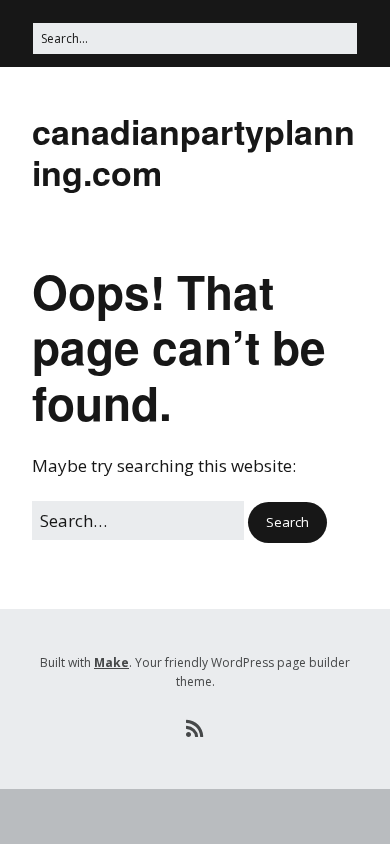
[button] (287, 522)
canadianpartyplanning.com (193, 151)
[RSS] (195, 729)
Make (111, 662)
